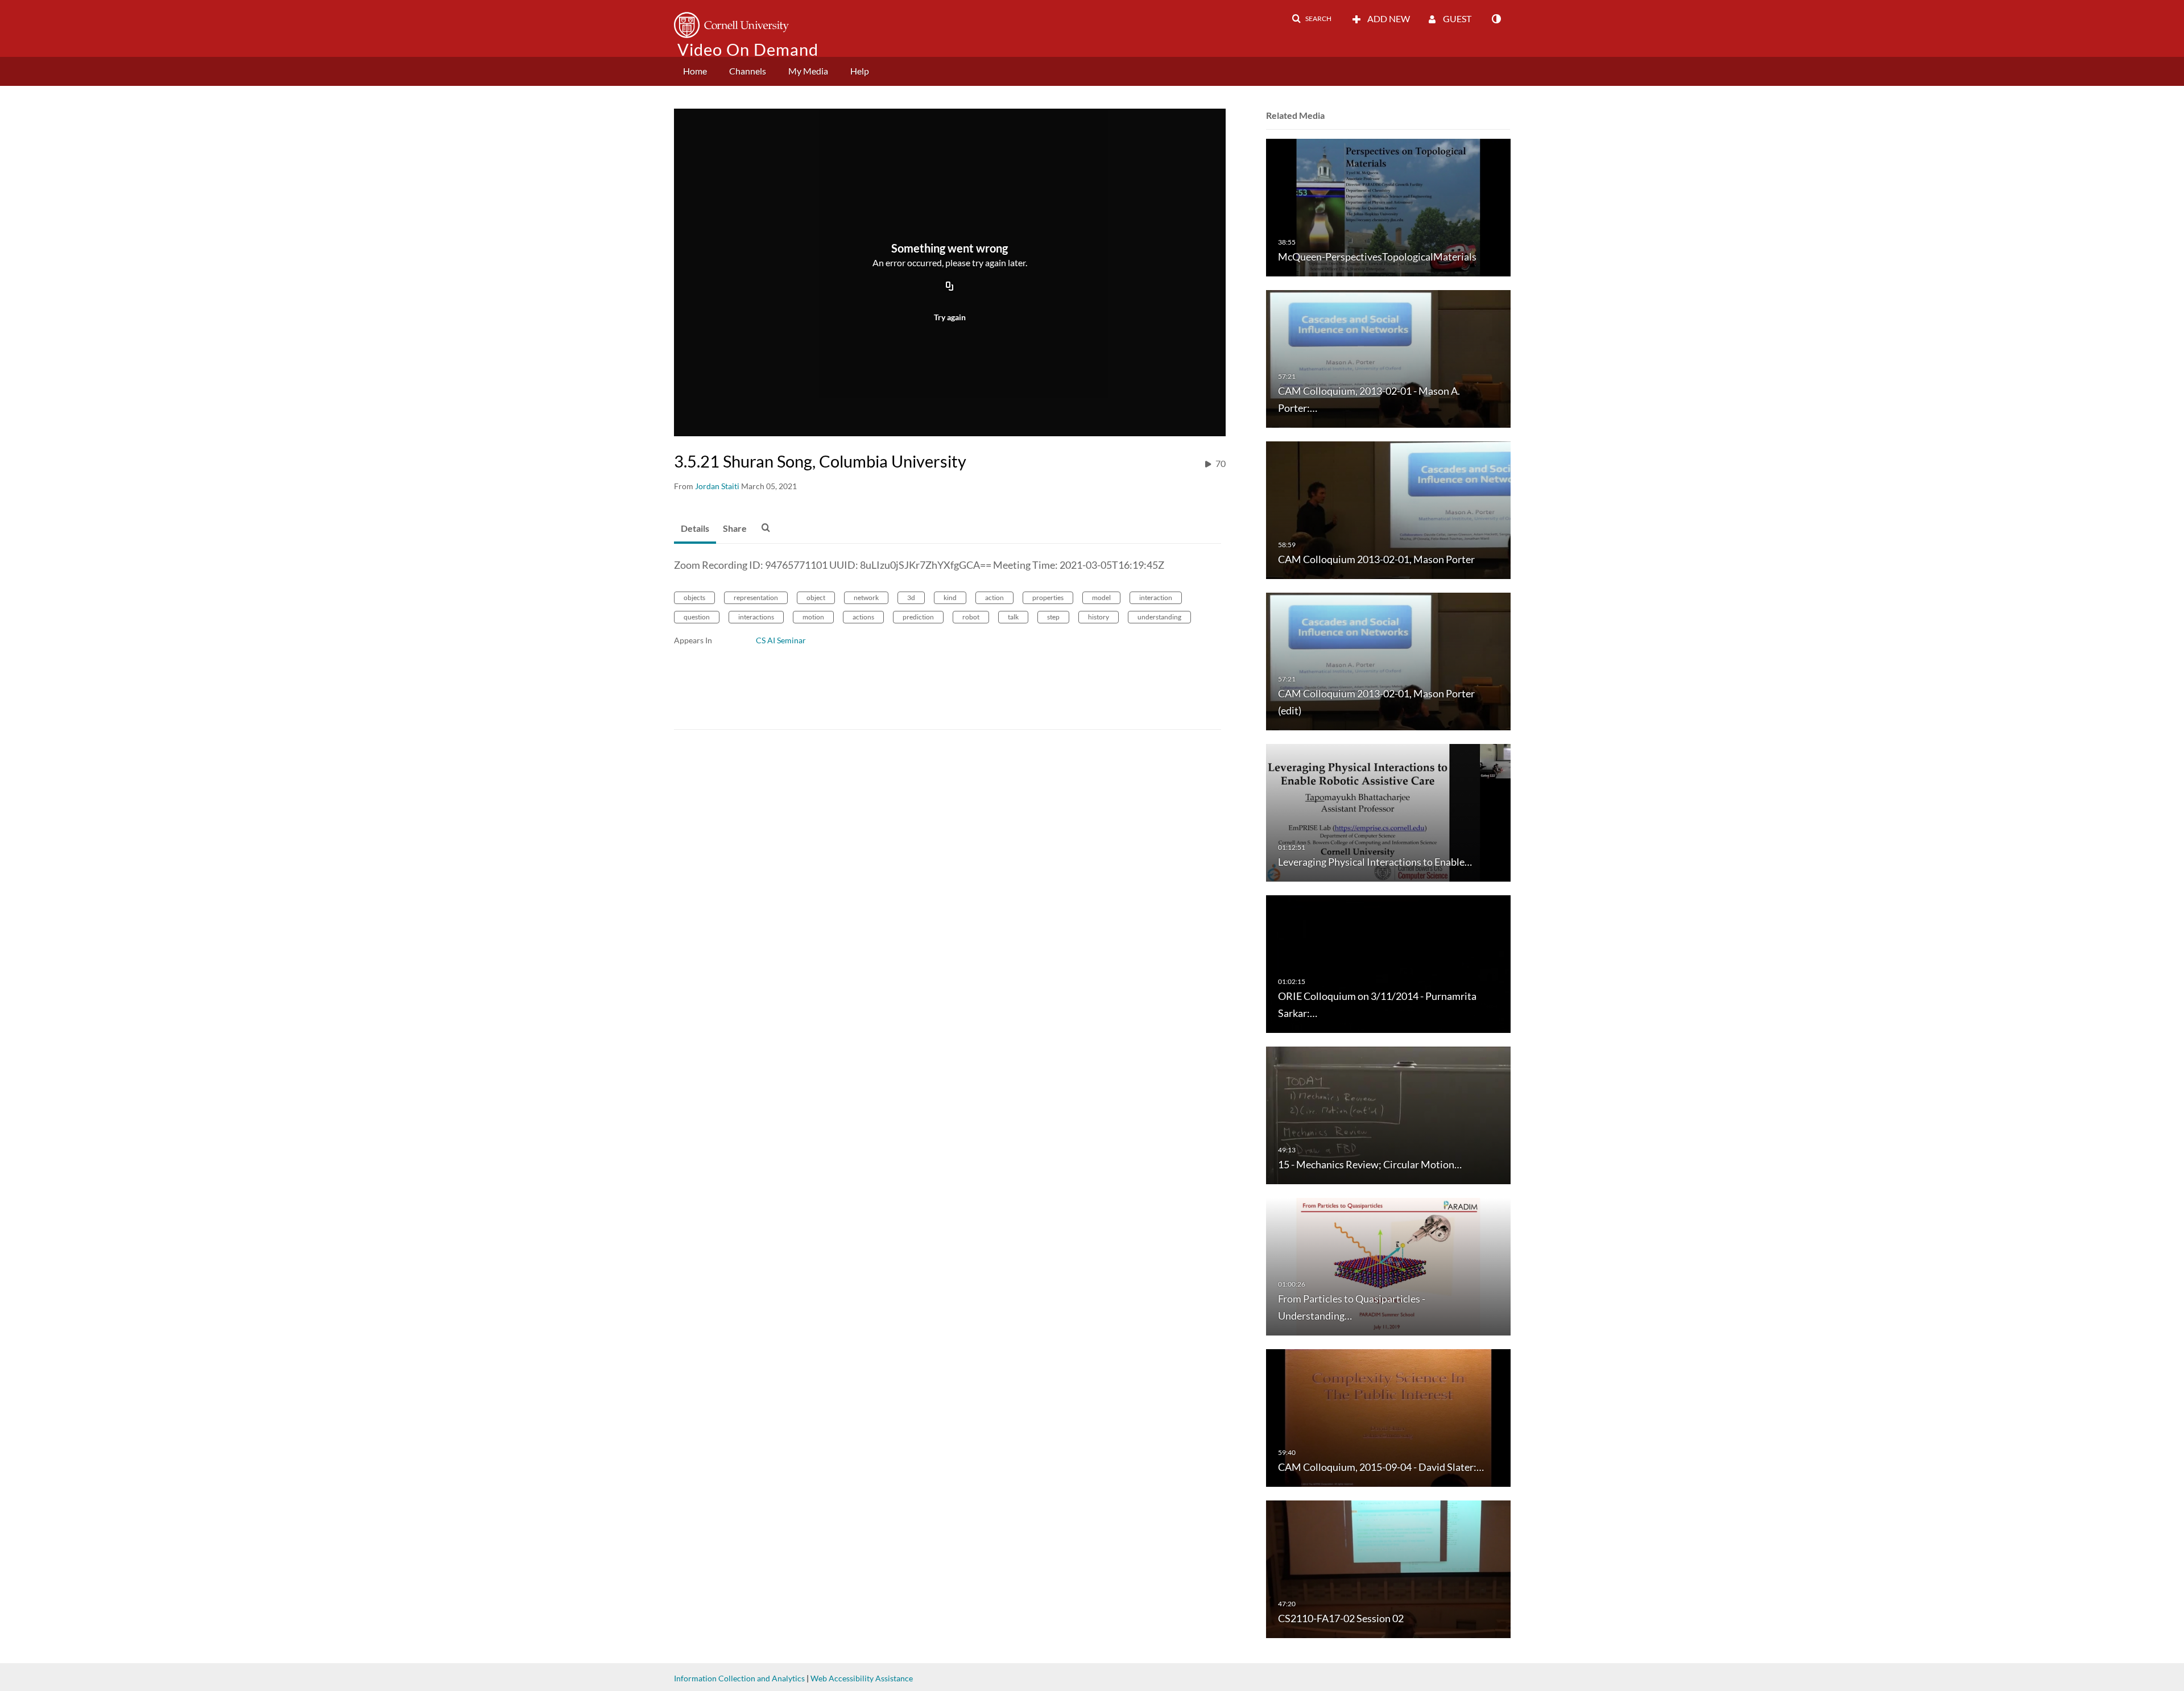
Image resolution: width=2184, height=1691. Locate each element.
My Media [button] (808, 71)
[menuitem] (695, 71)
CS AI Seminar (781, 640)
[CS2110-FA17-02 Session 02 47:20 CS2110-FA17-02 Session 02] (1388, 1568)
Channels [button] (748, 71)
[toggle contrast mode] (1496, 19)
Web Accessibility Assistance (862, 1678)
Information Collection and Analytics (739, 1678)
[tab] (695, 529)
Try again (950, 317)
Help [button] (860, 71)
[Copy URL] (950, 287)
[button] (1312, 19)
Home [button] (695, 71)
